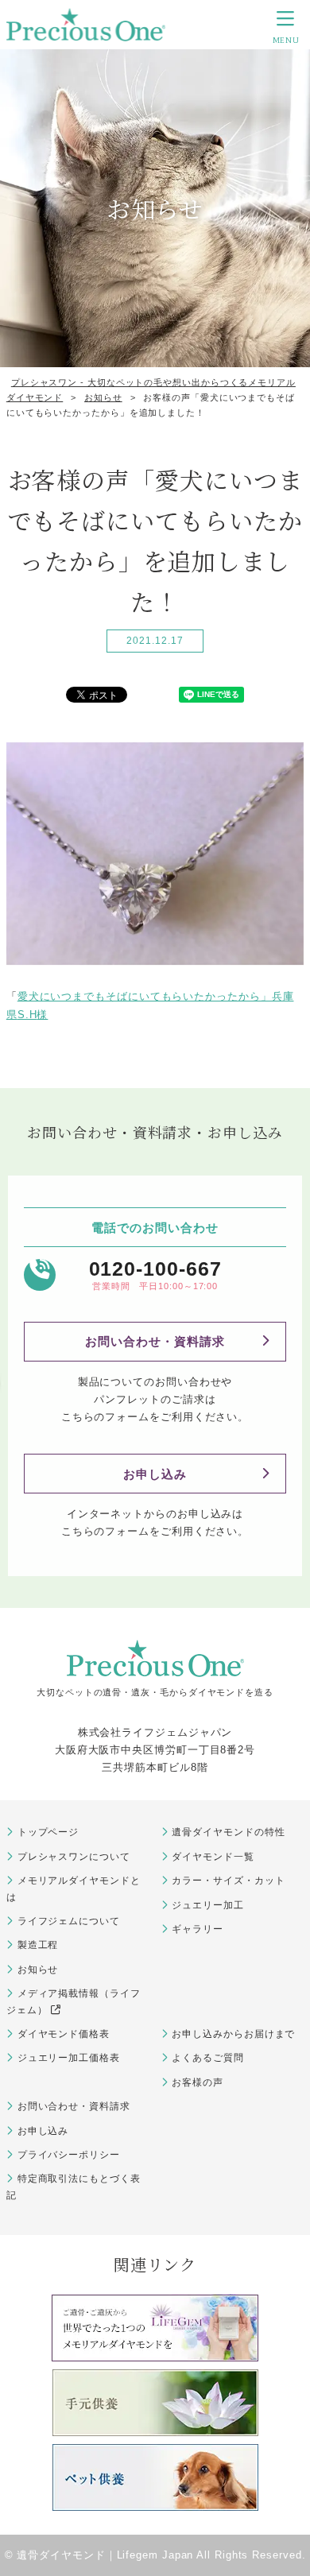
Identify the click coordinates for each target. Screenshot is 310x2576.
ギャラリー (198, 1929)
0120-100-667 (155, 1269)
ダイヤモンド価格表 (64, 2034)
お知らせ (38, 1970)
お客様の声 (198, 2082)
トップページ (48, 1832)
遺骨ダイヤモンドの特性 (228, 1832)
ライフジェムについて (69, 1921)
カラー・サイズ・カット (228, 1881)
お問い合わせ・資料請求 (155, 1341)
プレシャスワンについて (74, 1857)
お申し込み (155, 1474)
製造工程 (38, 1945)
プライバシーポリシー (69, 2155)
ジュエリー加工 (207, 1905)
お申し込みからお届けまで (233, 2034)
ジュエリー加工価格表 (69, 2058)
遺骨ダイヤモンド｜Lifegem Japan (105, 2555)
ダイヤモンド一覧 (213, 1857)
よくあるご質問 (207, 2058)
